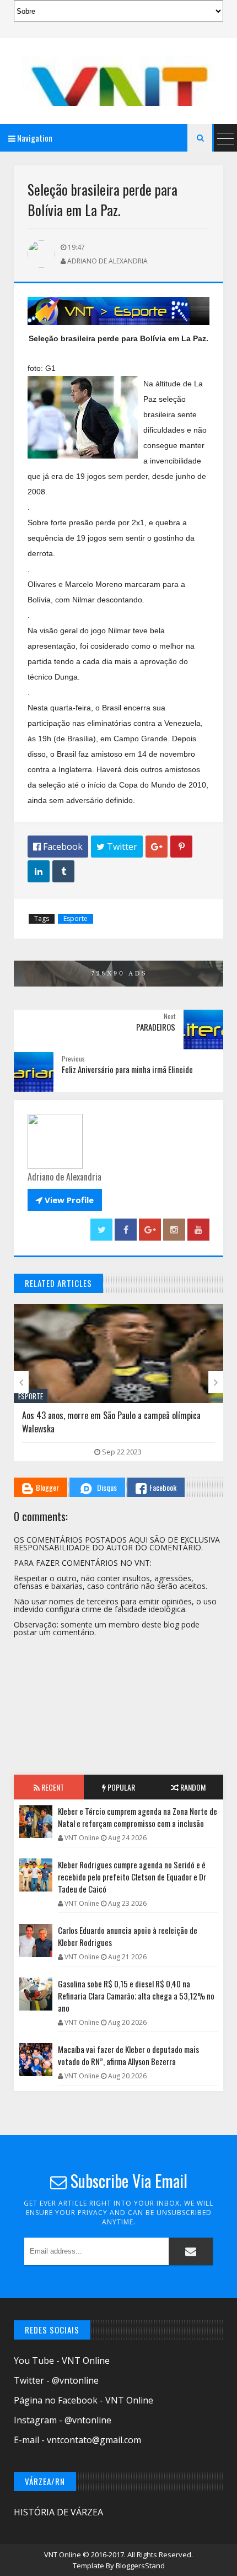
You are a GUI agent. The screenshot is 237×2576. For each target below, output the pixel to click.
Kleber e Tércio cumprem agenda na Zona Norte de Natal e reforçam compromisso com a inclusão (138, 1817)
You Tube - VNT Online (62, 2361)
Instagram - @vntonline (63, 2420)
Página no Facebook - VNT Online (84, 2400)
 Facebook (58, 847)
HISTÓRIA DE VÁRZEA (58, 2512)
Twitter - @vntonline (56, 2380)
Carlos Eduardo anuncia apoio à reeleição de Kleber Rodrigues (128, 1936)
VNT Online (63, 2555)
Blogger (47, 1487)
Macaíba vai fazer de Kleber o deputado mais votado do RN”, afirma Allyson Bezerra (128, 2055)
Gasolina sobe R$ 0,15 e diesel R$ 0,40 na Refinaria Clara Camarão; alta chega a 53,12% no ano (136, 1996)
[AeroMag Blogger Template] (118, 81)
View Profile (65, 1200)
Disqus (107, 1487)
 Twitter (117, 847)
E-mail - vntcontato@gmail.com (77, 2440)
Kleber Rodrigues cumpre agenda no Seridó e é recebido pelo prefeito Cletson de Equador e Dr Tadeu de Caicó (132, 1877)
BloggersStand (140, 2566)
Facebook (163, 1487)
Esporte (76, 918)
